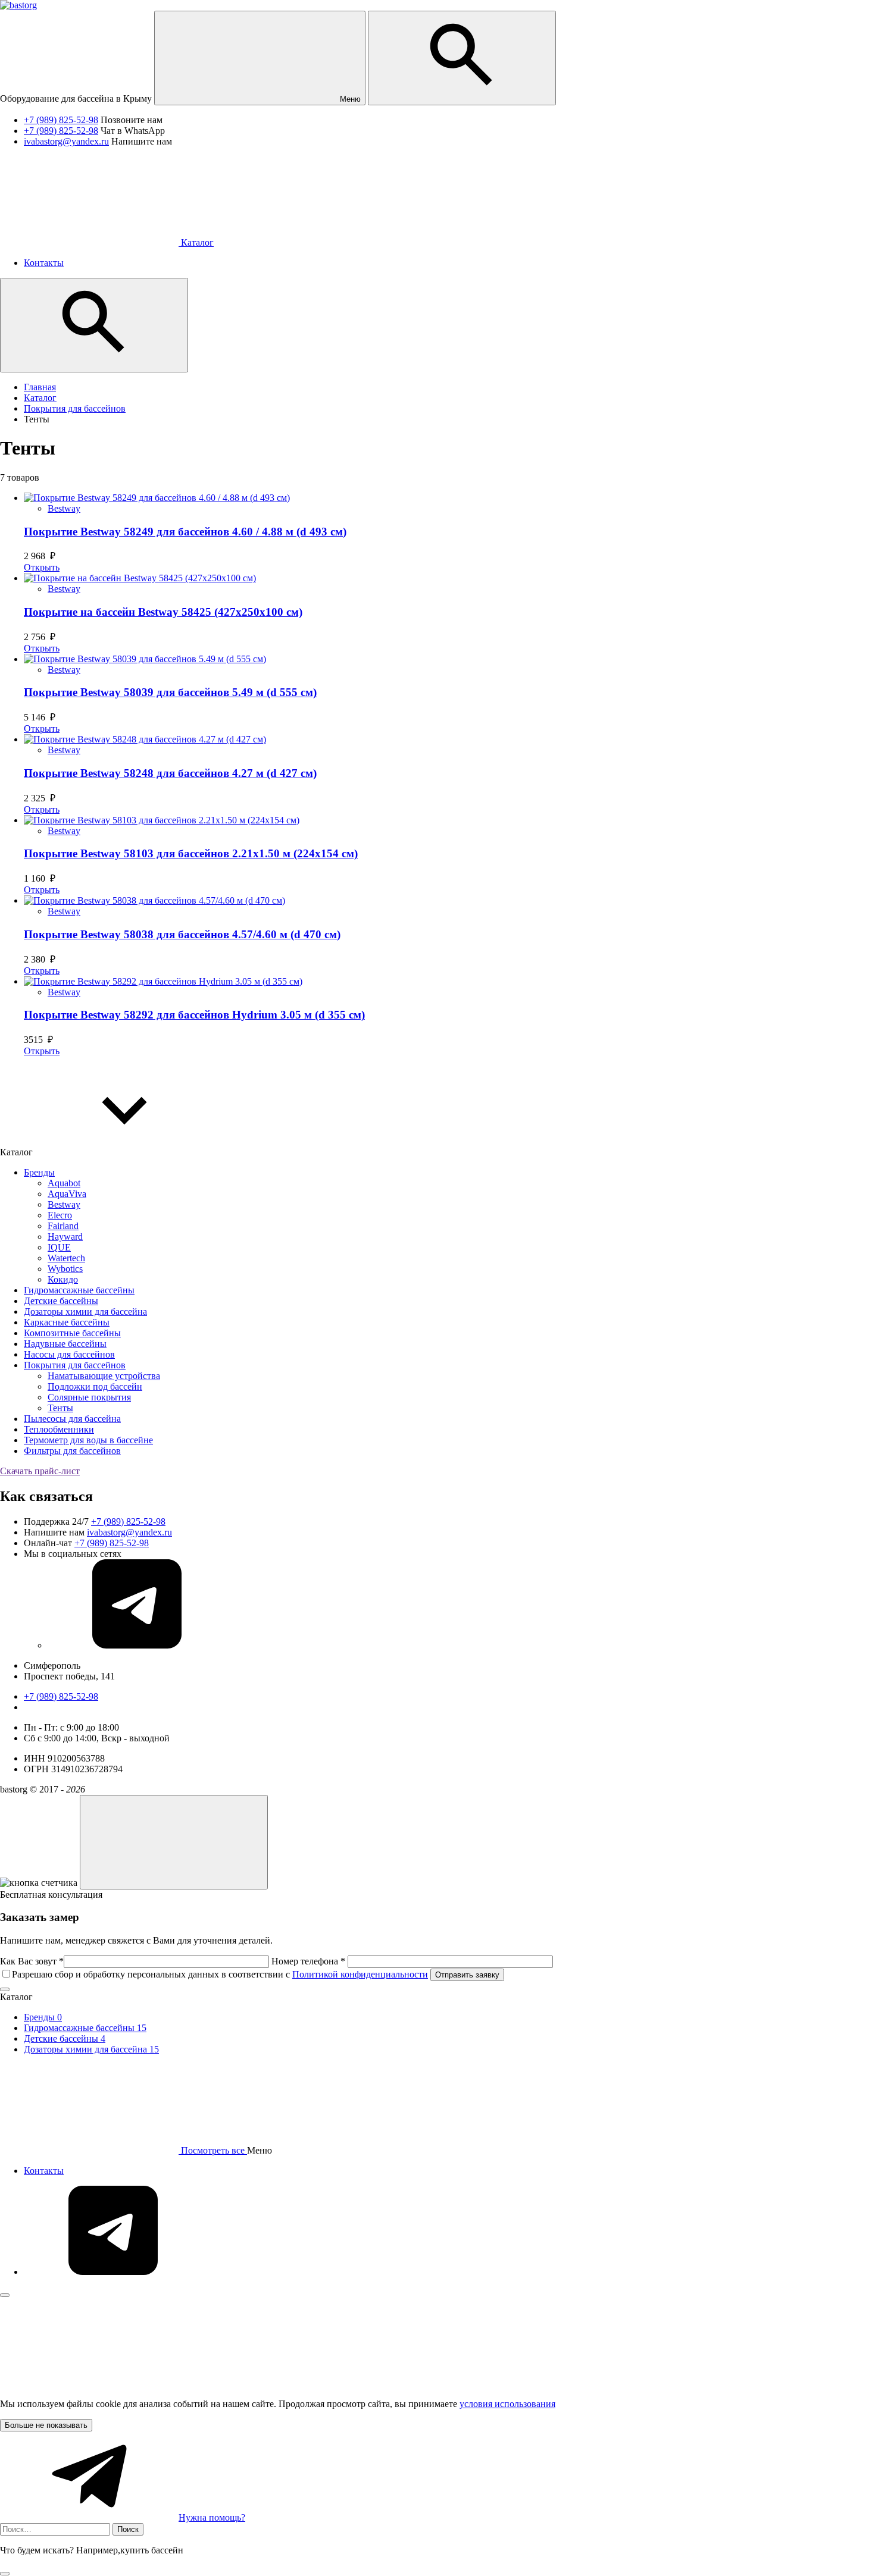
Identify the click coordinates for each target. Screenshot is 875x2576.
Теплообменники (59, 1429)
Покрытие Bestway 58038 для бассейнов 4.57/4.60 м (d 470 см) (182, 934)
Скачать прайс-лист (40, 1471)
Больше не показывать (46, 2425)
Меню (349, 99)
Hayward (65, 1237)
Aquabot (64, 1183)
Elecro (60, 1215)
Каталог (196, 242)
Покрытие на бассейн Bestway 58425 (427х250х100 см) (163, 612)
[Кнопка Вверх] (174, 1842)
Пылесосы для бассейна (72, 1419)
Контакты (44, 2171)
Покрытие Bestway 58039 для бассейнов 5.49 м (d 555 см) (170, 692)
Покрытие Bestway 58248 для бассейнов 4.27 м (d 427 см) (170, 773)
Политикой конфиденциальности (360, 1974)
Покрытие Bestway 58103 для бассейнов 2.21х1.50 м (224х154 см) (191, 853)
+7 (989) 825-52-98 (61, 120)
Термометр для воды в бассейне (88, 1440)
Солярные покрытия (89, 1397)
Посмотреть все (213, 2150)
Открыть (42, 567)
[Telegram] (137, 1645)
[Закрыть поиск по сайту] (5, 2574)
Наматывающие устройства (104, 1376)
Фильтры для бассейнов (72, 1451)
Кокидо (63, 1279)
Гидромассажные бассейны (79, 1290)
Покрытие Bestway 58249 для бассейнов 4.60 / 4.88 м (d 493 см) (185, 532)
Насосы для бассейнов (69, 1354)
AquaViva (67, 1194)
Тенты (60, 1408)
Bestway (64, 508)
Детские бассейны (61, 1301)
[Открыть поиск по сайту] (462, 58)
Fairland (63, 1226)
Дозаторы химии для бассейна (85, 1311)
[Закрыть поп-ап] (5, 1989)
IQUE (59, 1247)
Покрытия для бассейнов (75, 1365)
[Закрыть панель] (5, 2295)
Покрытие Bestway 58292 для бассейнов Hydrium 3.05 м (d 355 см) (194, 1015)
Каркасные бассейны (67, 1322)
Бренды (39, 1172)
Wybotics (65, 1269)
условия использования (507, 2404)
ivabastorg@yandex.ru (66, 141)
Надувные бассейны (65, 1344)
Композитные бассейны (72, 1333)
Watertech (66, 1258)
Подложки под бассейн (95, 1386)
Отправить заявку (467, 1975)
